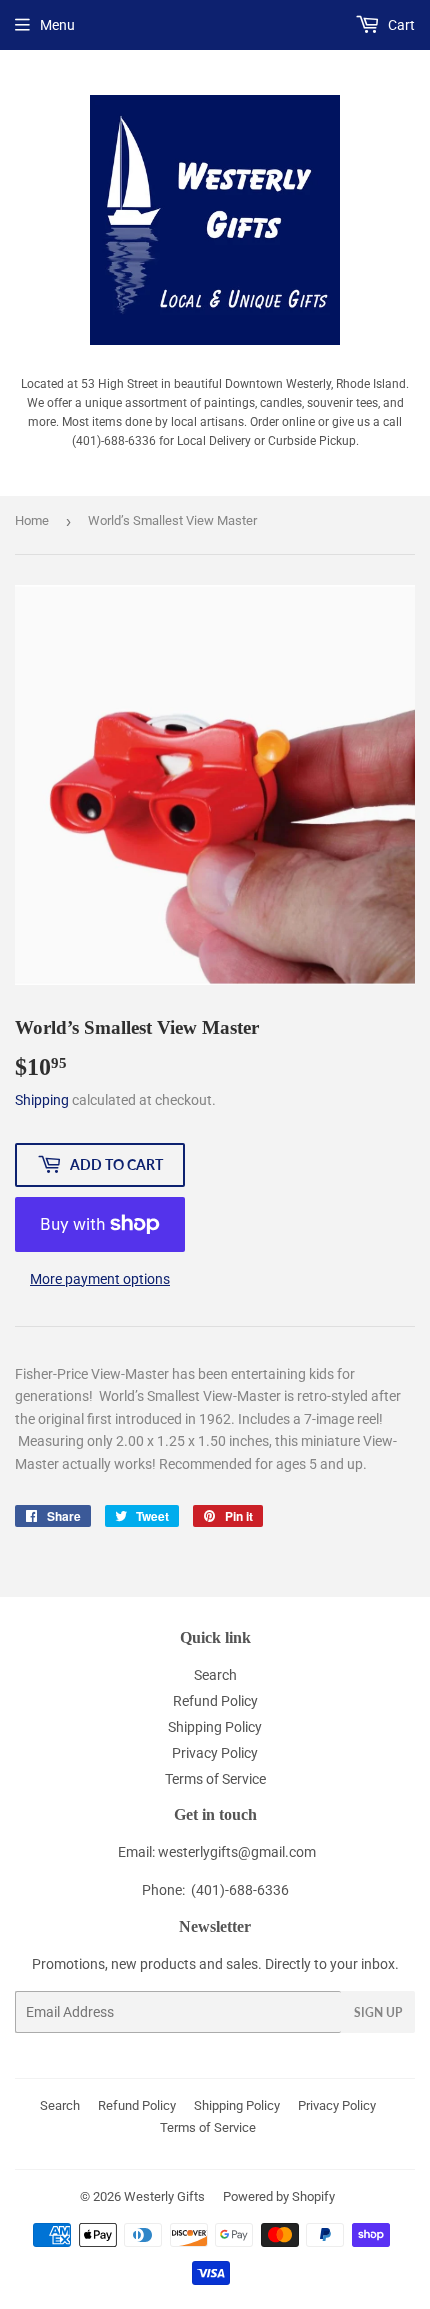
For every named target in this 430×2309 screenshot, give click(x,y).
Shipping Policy (215, 1727)
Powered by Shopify (279, 2196)
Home (32, 520)
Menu (57, 25)
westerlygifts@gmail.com (237, 1852)
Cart (400, 25)
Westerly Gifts (164, 2196)
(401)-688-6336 (240, 1890)
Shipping (42, 1100)
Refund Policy (215, 1701)
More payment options (100, 1279)
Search (215, 1675)
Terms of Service (215, 1779)
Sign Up (378, 2012)
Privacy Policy (215, 1753)
